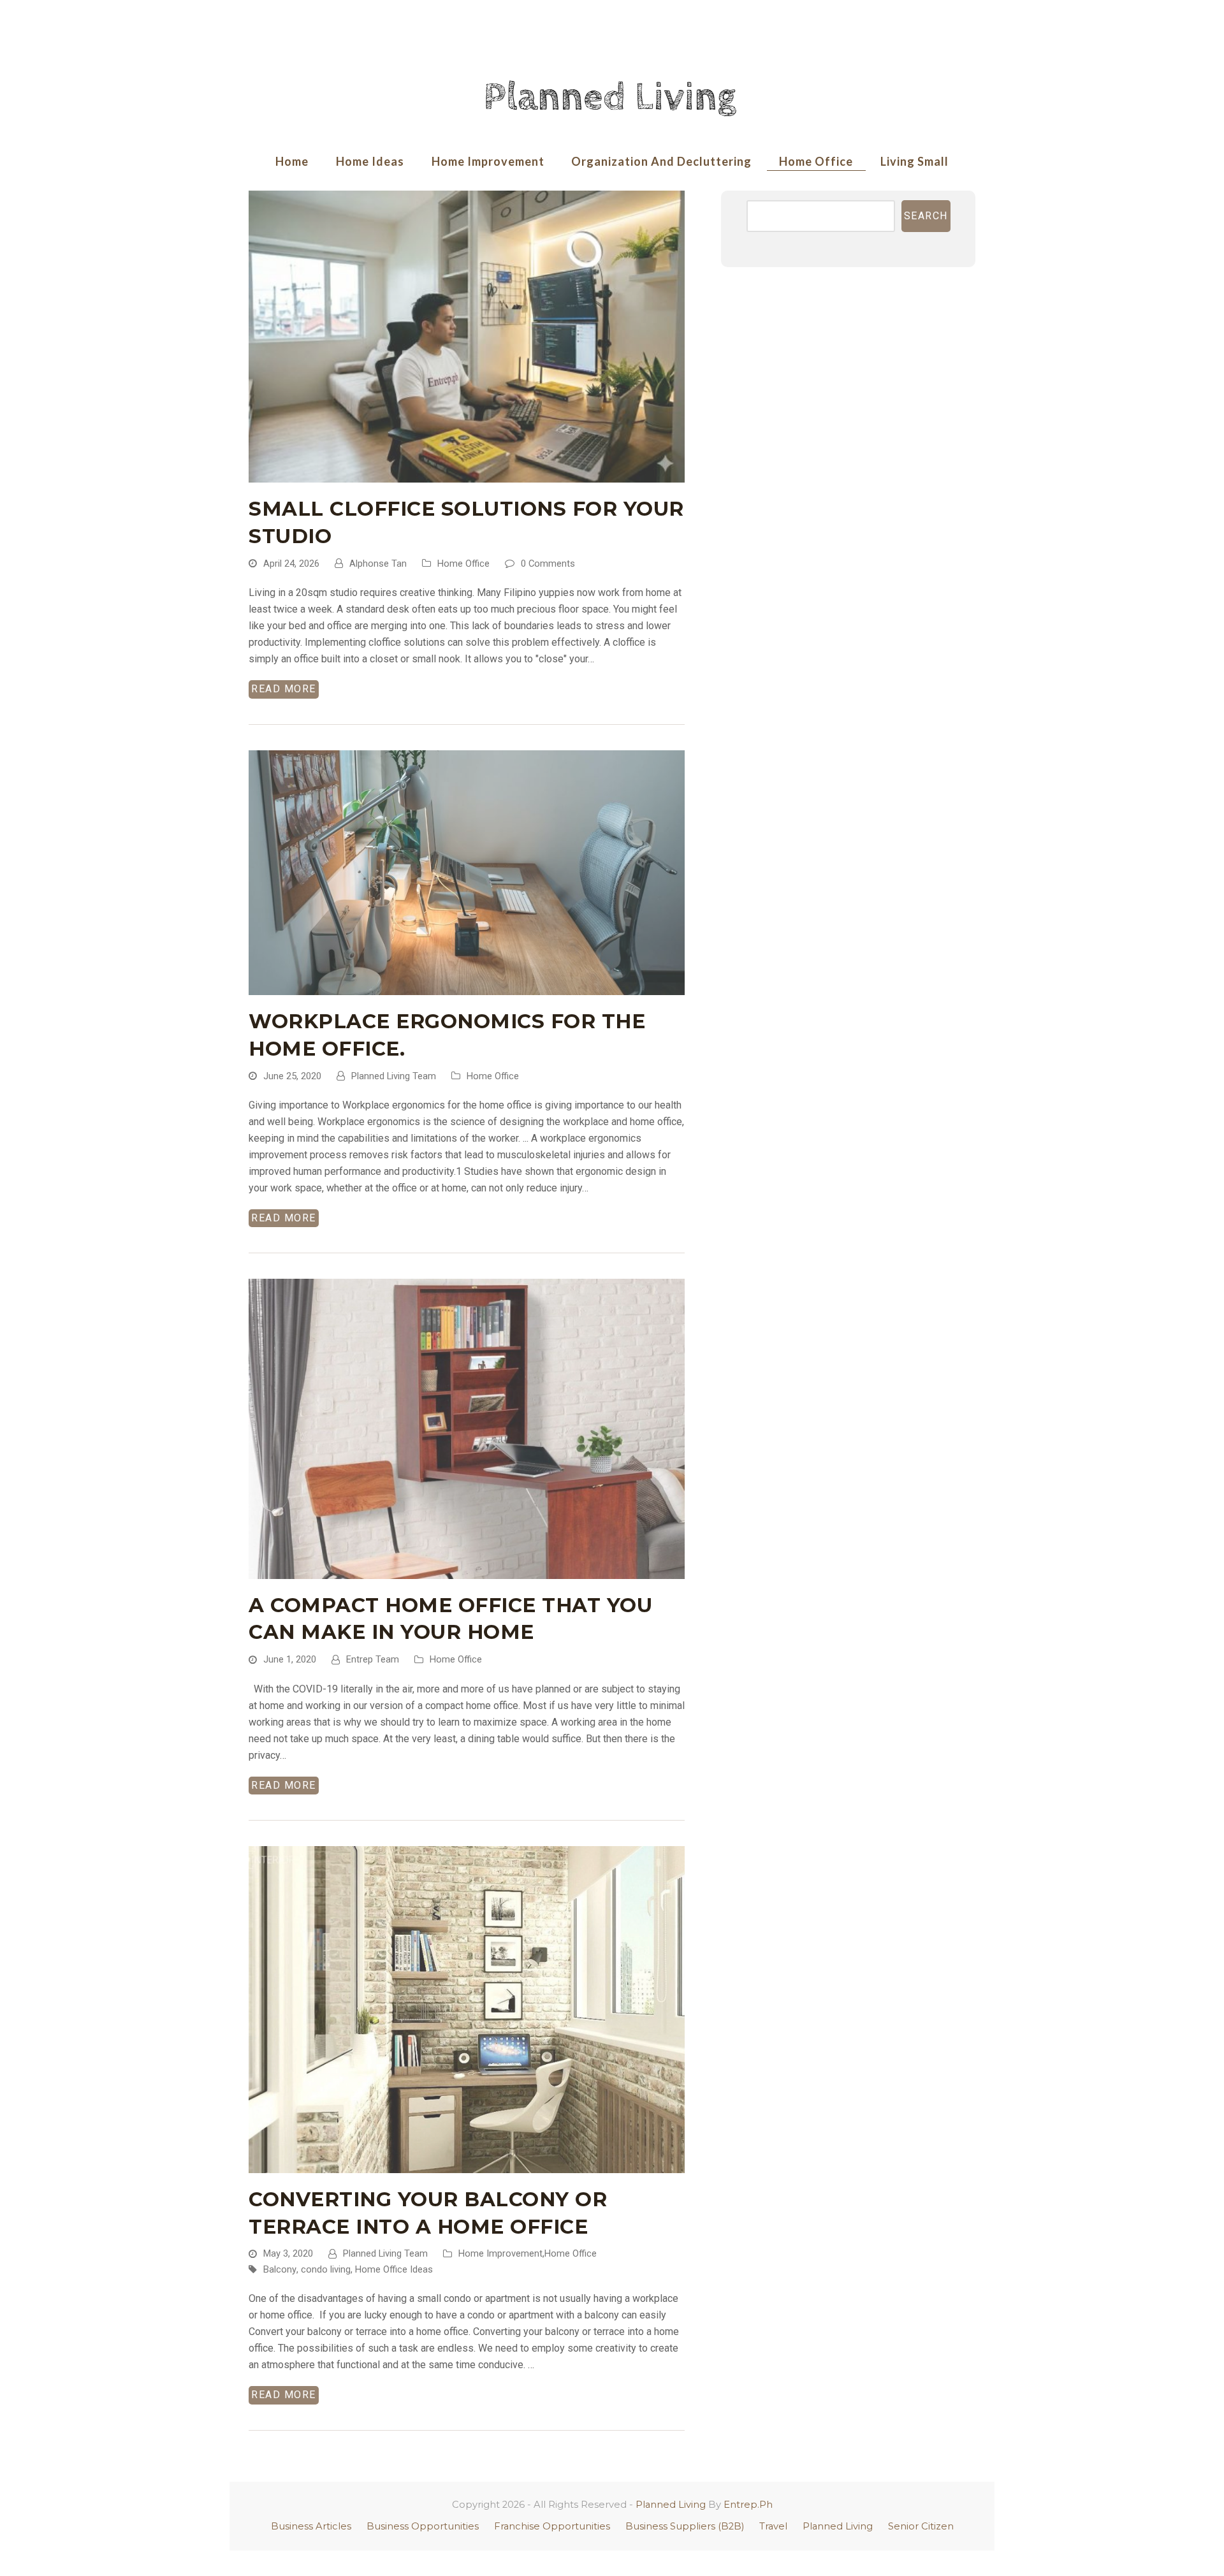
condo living (326, 2269)
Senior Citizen (921, 2526)
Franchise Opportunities (552, 2526)
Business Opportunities (423, 2526)
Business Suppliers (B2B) (685, 2526)
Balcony (280, 2269)
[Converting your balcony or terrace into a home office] (467, 2009)
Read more (284, 689)
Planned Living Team (394, 1076)
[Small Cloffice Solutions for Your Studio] (467, 336)
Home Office (463, 564)
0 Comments (548, 564)
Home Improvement (500, 2253)
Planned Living (671, 2505)
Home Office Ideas (394, 2269)
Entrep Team (373, 1659)
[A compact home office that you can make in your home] (467, 1428)
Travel (773, 2526)
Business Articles (311, 2526)
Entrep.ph (748, 2505)
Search (926, 216)
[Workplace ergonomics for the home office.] (467, 872)
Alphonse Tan (378, 564)
